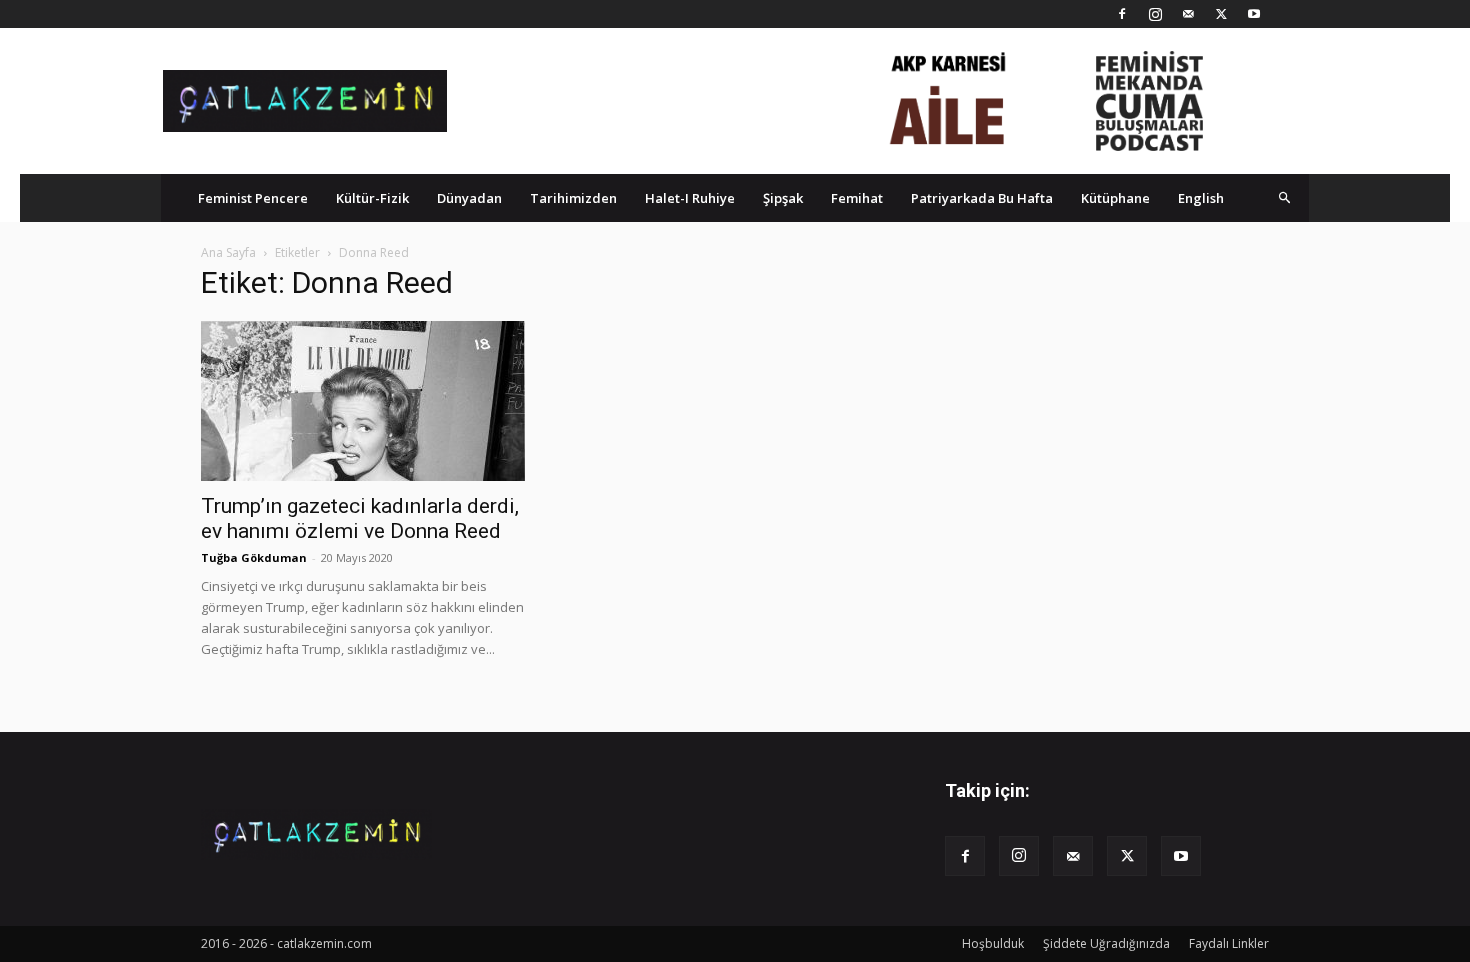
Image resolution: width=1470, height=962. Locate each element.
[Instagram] (1155, 14)
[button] (1285, 197)
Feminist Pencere (253, 198)
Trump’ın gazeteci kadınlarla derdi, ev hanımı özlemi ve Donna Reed (360, 518)
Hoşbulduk (993, 943)
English (1201, 198)
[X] (1221, 14)
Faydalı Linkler (1229, 943)
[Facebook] (1122, 14)
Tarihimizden (573, 198)
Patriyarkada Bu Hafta (982, 198)
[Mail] (1188, 14)
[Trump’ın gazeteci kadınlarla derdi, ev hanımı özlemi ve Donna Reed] (363, 401)
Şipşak (783, 198)
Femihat (857, 198)
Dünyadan (469, 198)
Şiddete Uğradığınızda (1106, 943)
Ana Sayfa (228, 252)
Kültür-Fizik (372, 198)
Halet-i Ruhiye (690, 198)
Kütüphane (1115, 198)
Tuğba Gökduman (254, 557)
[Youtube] (1254, 14)
